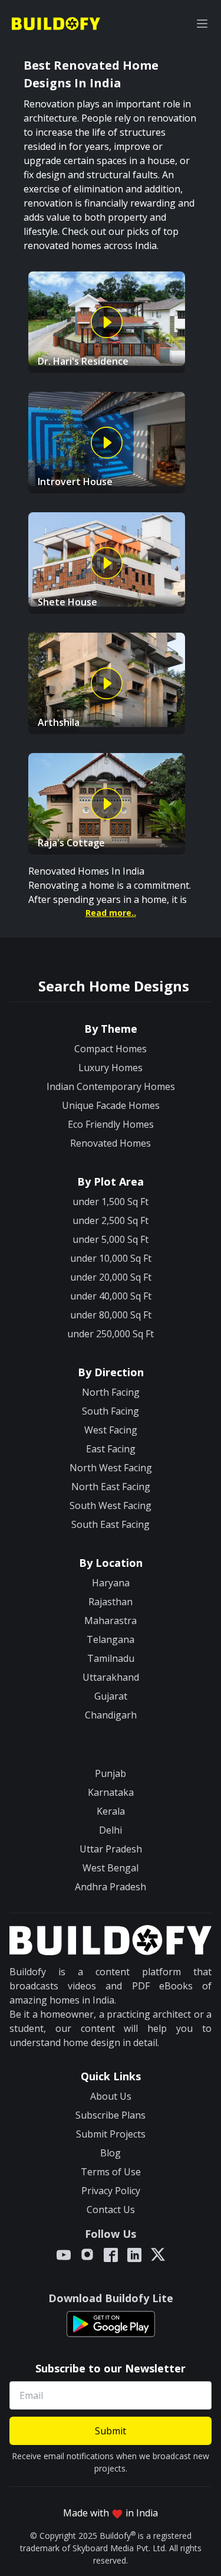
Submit (111, 2431)
